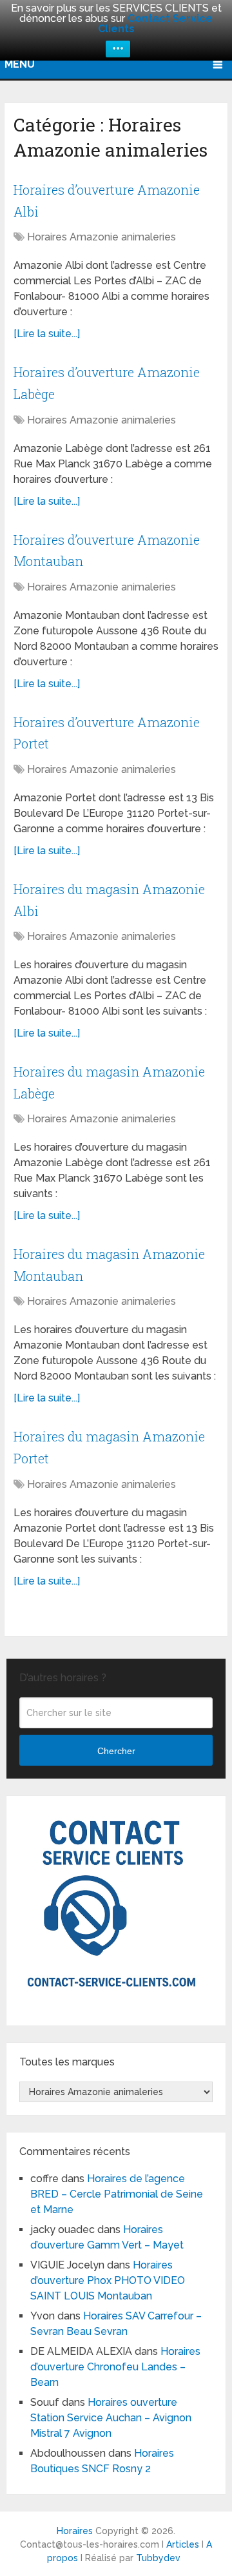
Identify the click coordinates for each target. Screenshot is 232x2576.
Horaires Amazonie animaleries (101, 237)
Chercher (116, 1751)
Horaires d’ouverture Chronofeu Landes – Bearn (115, 2367)
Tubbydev (158, 2558)
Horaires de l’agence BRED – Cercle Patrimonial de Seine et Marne (117, 2194)
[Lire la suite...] (47, 334)
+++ (118, 49)
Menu (20, 64)
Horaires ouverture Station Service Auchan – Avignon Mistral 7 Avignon (111, 2418)
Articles (183, 2544)
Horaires (75, 2531)
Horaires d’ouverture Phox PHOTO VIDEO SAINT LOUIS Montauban (108, 2280)
